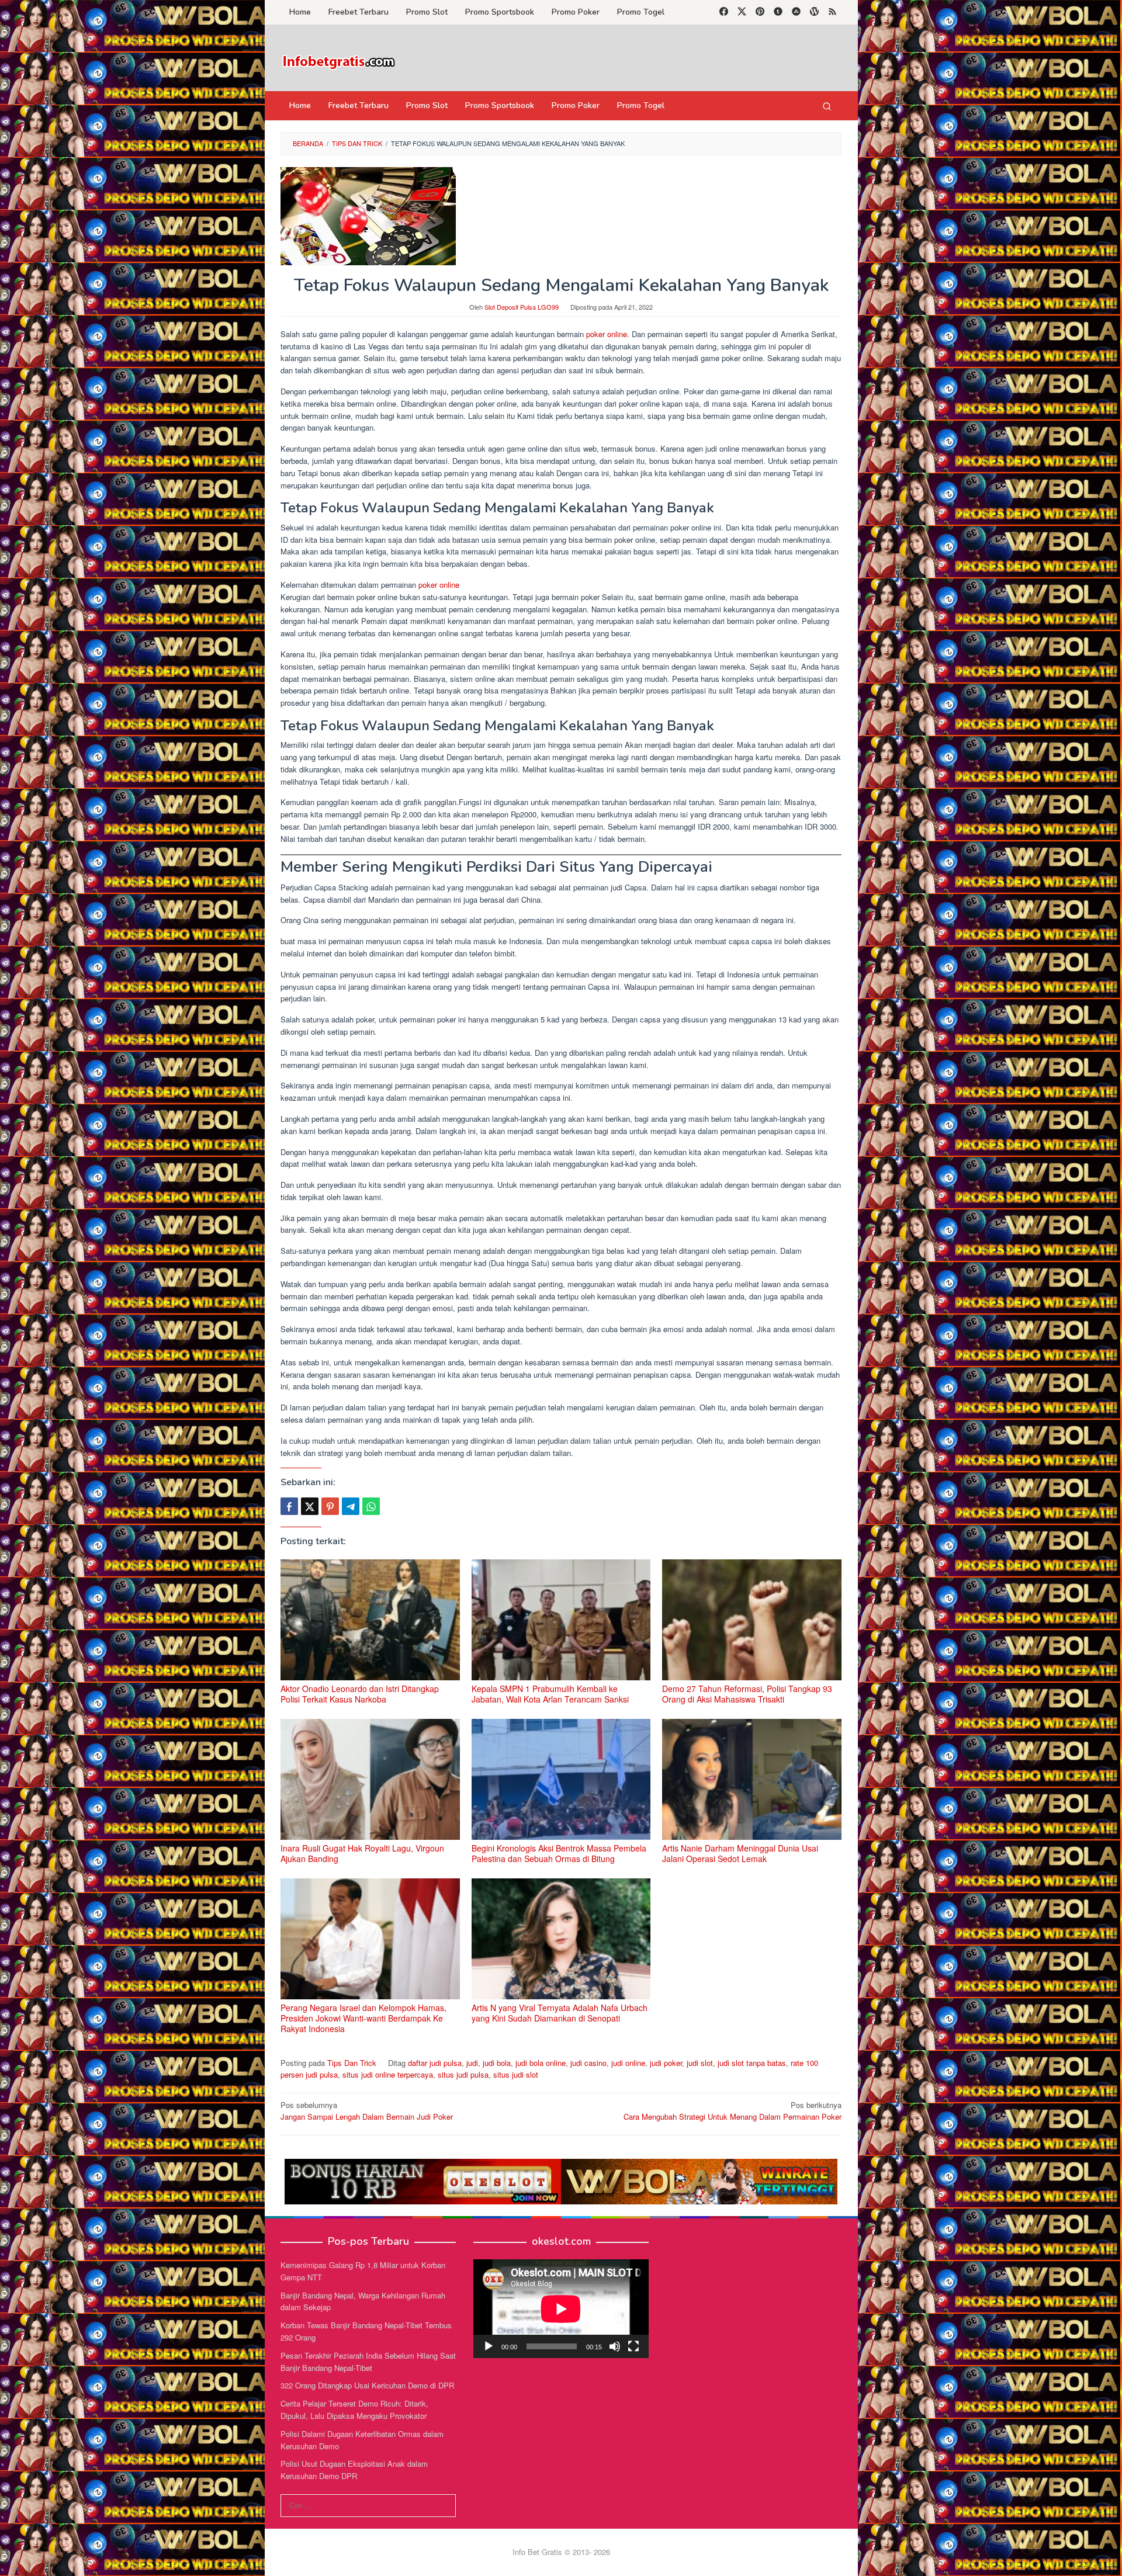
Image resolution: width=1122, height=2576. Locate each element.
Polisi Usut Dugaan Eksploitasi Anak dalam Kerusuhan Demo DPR (354, 2470)
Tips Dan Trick (352, 2063)
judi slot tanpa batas (752, 2063)
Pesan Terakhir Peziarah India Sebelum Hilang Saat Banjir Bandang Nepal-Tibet (368, 2362)
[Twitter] (742, 12)
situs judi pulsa (463, 2074)
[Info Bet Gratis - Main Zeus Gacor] (339, 61)
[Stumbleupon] (796, 12)
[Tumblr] (778, 12)
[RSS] (832, 12)
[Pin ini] (330, 1506)
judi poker (666, 2063)
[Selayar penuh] (633, 2346)
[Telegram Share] (351, 1506)
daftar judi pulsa (435, 2063)
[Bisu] (615, 2346)
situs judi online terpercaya (388, 2074)
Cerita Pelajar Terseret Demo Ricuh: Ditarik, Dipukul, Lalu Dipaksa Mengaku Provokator (354, 2409)
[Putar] (489, 2346)
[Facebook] (724, 12)
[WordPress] (814, 12)
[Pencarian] (827, 106)
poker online (607, 334)
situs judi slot (516, 2074)
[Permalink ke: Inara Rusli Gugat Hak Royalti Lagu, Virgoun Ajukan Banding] (370, 1779)
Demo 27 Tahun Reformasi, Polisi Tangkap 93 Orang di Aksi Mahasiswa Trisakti (747, 1694)
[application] (561, 2309)
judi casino (588, 2063)
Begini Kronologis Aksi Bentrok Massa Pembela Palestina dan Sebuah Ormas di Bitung (559, 1853)
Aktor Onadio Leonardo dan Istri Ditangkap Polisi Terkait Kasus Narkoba (360, 1694)
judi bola (497, 2063)
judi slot (700, 2063)
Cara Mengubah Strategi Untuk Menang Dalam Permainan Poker (733, 2111)
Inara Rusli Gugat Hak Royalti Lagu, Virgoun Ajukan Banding (362, 1853)
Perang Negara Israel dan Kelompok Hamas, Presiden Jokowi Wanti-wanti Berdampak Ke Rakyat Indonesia (363, 2018)
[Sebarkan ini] (289, 1506)
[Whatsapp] (371, 1506)
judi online (628, 2063)
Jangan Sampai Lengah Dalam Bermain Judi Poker (367, 2111)
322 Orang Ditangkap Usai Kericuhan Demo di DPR (367, 2385)
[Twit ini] (310, 1506)
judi (472, 2063)
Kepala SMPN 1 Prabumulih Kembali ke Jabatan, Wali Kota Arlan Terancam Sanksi (550, 1694)
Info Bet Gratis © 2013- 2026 (561, 2552)
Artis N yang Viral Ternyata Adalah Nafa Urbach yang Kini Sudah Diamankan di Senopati (560, 2013)
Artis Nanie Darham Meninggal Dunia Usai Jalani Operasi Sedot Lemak (740, 1853)
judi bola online (541, 2063)
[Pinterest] (760, 12)
